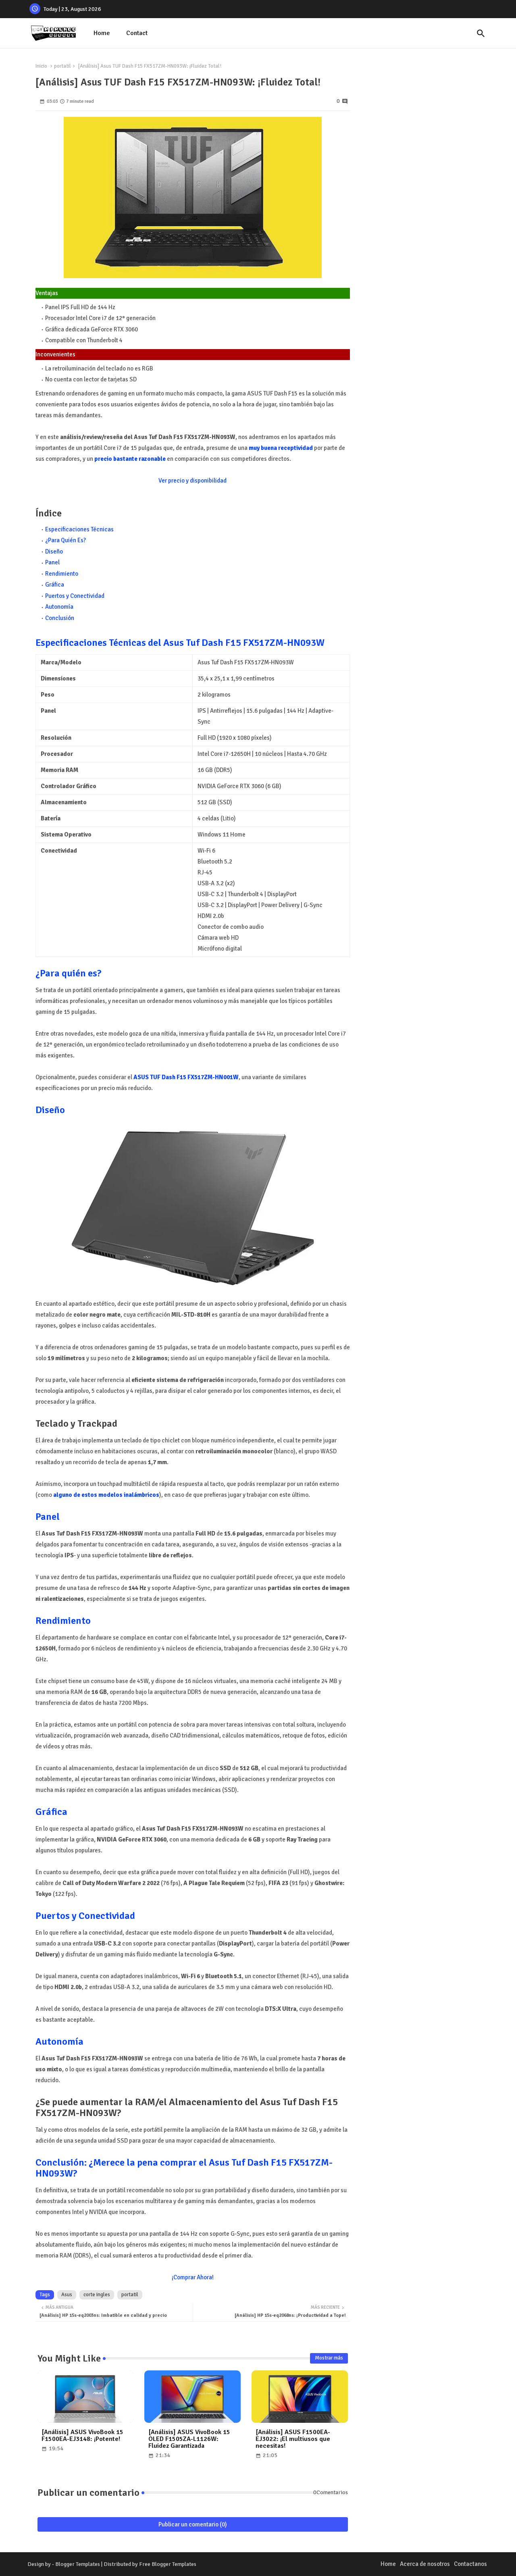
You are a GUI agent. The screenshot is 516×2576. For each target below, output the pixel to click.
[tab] (102, 33)
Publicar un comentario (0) (193, 2524)
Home (102, 33)
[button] (481, 33)
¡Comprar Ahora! (193, 2277)
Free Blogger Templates (168, 2564)
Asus (67, 2295)
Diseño (54, 551)
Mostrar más (329, 2358)
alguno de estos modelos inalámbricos (106, 1495)
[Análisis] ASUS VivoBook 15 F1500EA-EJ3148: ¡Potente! (82, 2436)
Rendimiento (62, 574)
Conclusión (60, 618)
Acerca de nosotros (425, 2564)
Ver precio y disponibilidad (192, 481)
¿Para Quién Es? (66, 540)
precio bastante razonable (130, 459)
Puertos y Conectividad (75, 596)
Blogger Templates (78, 2564)
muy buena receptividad (281, 448)
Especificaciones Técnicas (79, 529)
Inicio (41, 66)
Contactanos (470, 2564)
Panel (52, 562)
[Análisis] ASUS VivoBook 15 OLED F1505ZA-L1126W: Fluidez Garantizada (189, 2439)
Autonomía (59, 607)
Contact (137, 33)
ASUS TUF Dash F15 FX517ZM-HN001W (186, 1077)
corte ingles (97, 2295)
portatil (62, 66)
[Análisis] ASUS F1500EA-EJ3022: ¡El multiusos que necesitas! (293, 2439)
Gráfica (55, 585)
